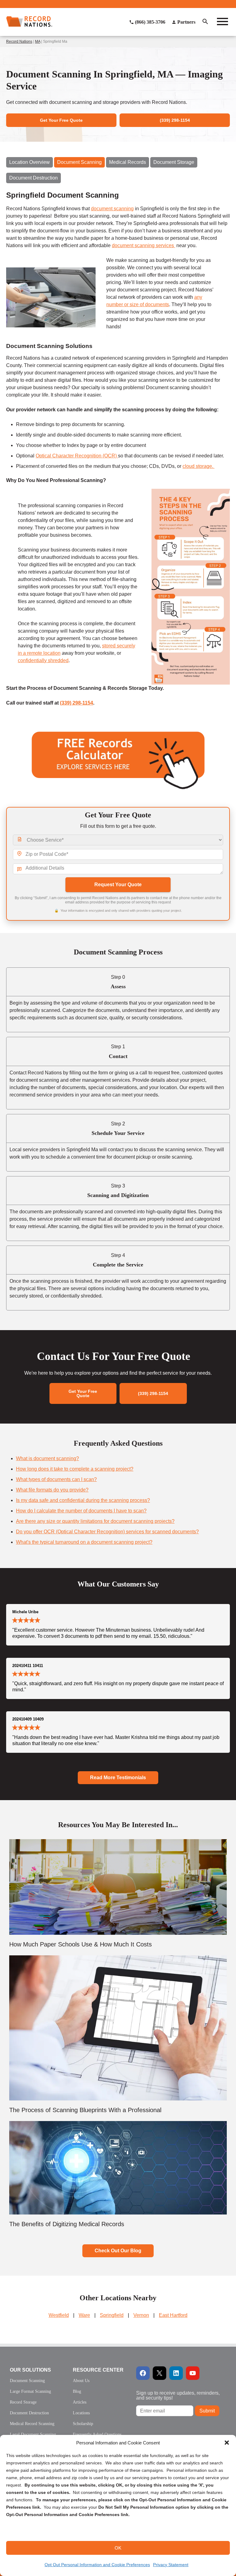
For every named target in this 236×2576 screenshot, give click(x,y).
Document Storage (174, 162)
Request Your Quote (118, 885)
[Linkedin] (176, 2373)
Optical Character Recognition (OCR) (77, 456)
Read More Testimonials (118, 1778)
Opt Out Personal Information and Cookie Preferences (97, 2565)
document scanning (112, 209)
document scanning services (144, 245)
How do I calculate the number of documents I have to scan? (81, 1511)
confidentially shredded (43, 660)
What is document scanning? (47, 1458)
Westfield (59, 2315)
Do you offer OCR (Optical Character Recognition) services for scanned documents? (107, 1532)
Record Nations (19, 41)
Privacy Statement (171, 2565)
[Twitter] (159, 2373)
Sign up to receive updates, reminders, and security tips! (178, 2395)
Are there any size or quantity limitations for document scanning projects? (95, 1521)
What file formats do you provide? (52, 1490)
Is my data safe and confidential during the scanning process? (83, 1500)
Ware (84, 2315)
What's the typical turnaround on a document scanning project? (84, 1542)
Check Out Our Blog (118, 2251)
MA (38, 41)
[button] (227, 2443)
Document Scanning (79, 162)
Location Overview (29, 162)
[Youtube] (193, 2373)
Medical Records (128, 162)
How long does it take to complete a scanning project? (75, 1469)
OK (118, 2548)
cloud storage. (199, 466)
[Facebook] (143, 2373)
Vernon (141, 2315)
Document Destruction (33, 178)
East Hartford (173, 2315)
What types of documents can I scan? (56, 1479)
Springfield (112, 2315)
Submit (207, 2411)
